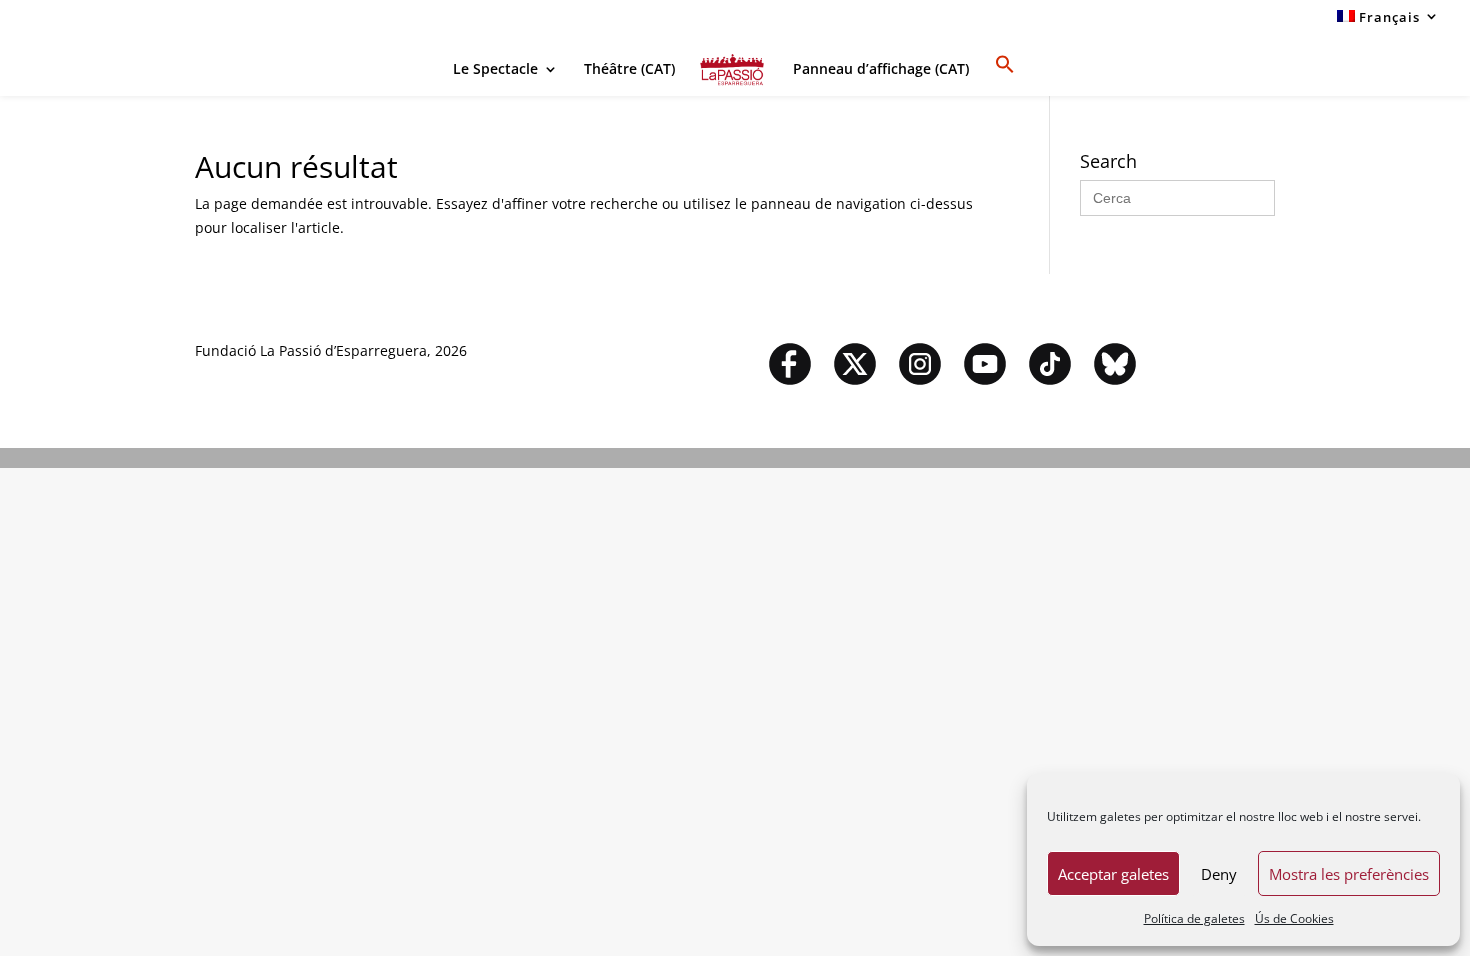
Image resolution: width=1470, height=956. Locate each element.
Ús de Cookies (1294, 918)
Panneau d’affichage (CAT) (881, 70)
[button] (1005, 75)
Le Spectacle (495, 70)
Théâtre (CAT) (629, 70)
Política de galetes (1194, 918)
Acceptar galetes (1113, 874)
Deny (1219, 874)
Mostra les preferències (1349, 874)
